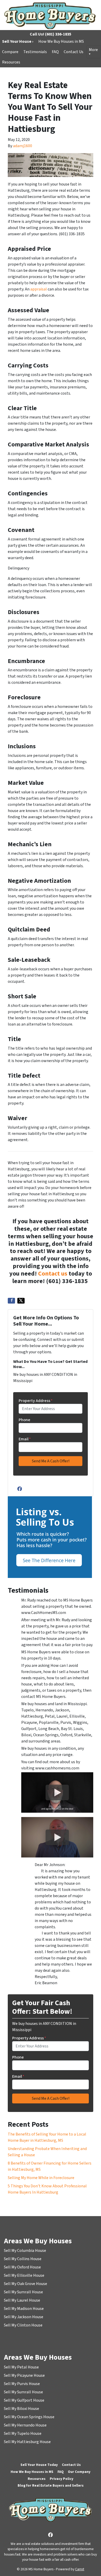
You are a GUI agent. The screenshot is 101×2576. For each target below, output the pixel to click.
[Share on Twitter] (21, 1301)
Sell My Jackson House (24, 2317)
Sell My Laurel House (22, 2300)
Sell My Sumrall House (23, 2292)
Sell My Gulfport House (24, 2400)
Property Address (36, 1401)
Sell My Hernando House (25, 2425)
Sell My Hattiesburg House (27, 2442)
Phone (24, 1420)
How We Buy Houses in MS (61, 41)
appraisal (39, 289)
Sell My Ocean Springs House (29, 2417)
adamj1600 (23, 146)
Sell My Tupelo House (23, 2433)
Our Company (79, 2472)
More (93, 50)
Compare (10, 52)
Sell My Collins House (23, 2259)
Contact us (53, 1274)
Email (25, 1439)
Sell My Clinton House (23, 2325)
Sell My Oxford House (22, 2267)
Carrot (80, 2569)
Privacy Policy (62, 2479)
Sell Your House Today (39, 2465)
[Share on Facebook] (11, 1301)
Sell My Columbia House (25, 2251)
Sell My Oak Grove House (26, 2284)
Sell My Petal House (21, 2367)
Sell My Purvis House (22, 2384)
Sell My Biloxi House (21, 2409)
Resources (11, 62)
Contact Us (74, 52)
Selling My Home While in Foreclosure (41, 2178)
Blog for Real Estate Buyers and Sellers (51, 2485)
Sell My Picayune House (24, 2375)
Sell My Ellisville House (24, 2275)
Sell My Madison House (24, 2309)
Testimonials (35, 52)
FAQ (55, 52)
